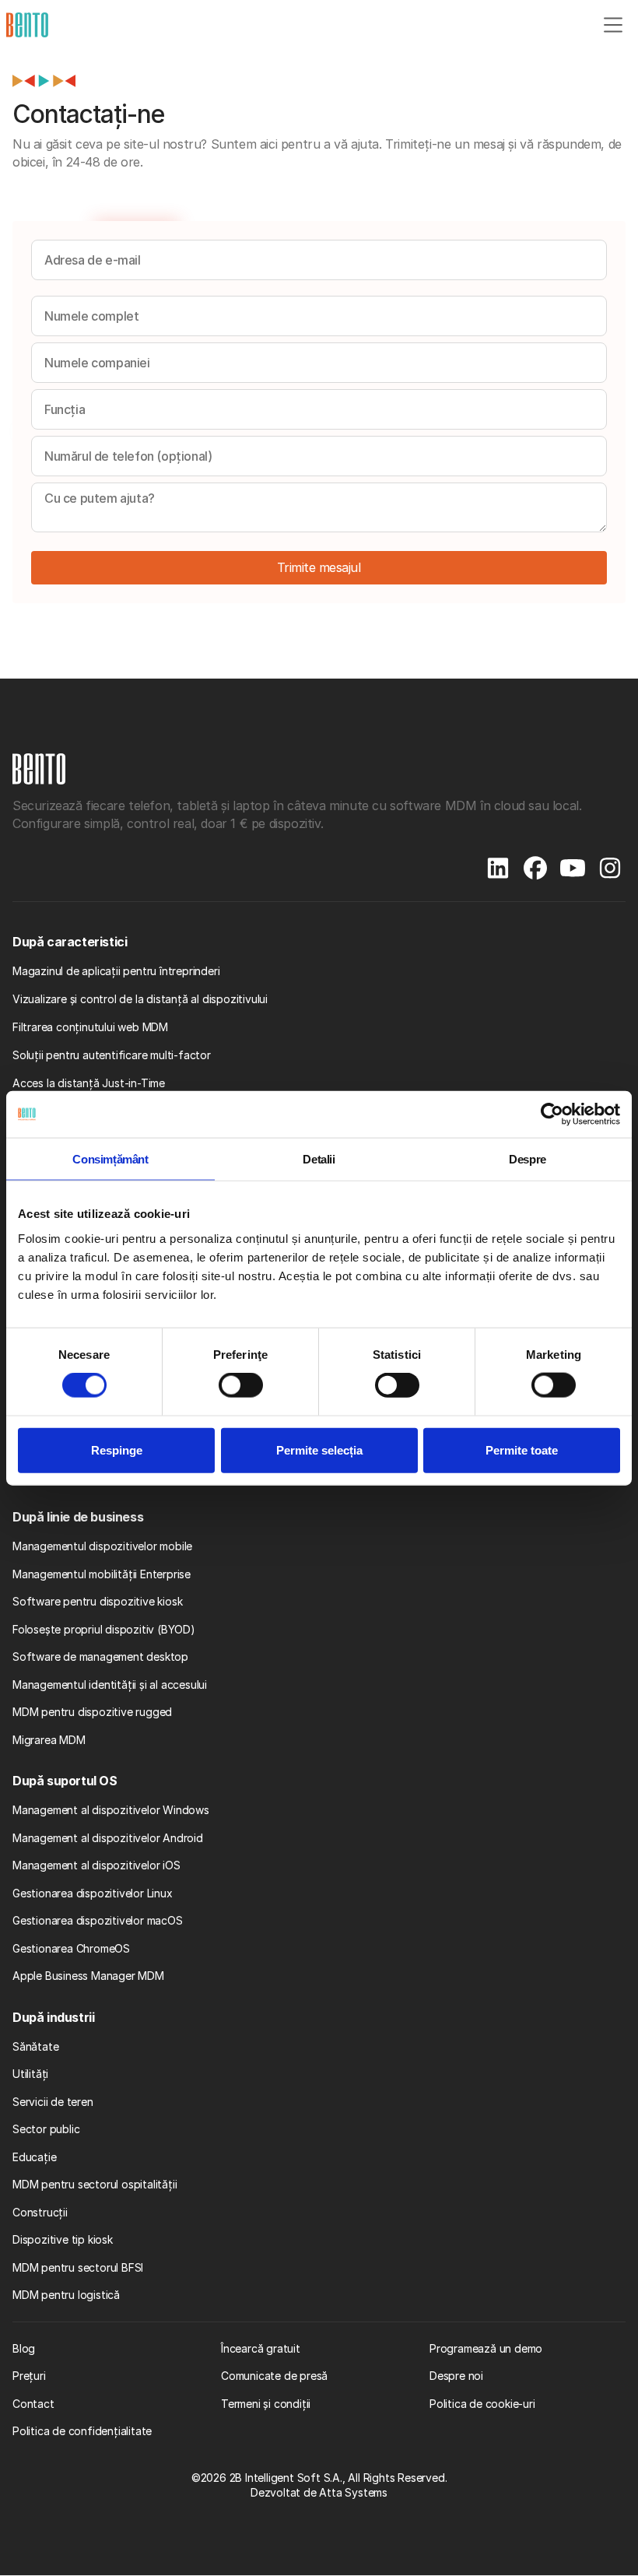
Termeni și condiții (266, 2404)
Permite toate (522, 1449)
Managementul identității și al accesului (110, 1685)
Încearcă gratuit (261, 2348)
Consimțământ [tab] (110, 1159)
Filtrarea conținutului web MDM (90, 1027)
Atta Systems (353, 2492)
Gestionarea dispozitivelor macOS (98, 1920)
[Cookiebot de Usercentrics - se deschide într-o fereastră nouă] (552, 1114)
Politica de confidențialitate (82, 2431)
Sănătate (35, 2046)
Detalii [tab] (319, 1159)
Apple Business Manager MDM (88, 1976)
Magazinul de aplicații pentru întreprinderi (116, 971)
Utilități (30, 2074)
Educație (34, 2157)
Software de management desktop (100, 1657)
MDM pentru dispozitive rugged (92, 1712)
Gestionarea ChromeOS (71, 1948)
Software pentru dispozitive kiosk (97, 1601)
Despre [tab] (528, 1159)
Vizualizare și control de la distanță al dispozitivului (140, 999)
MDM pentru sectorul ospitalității (95, 2184)
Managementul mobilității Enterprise (102, 1574)
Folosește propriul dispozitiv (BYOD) (104, 1629)
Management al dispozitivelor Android (108, 1838)
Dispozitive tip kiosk (63, 2239)
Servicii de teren (53, 2102)
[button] (613, 25)
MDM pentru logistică (66, 2295)
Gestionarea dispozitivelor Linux (93, 1893)
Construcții (40, 2212)
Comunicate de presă (274, 2376)
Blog (24, 2348)
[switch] (241, 1385)
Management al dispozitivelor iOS (96, 1865)
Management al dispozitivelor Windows (111, 1810)
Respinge (117, 1449)
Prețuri (29, 2376)
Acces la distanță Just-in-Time (89, 1083)
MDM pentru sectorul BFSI (78, 2267)
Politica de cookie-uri (482, 2404)
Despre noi (456, 2376)
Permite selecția (319, 1449)
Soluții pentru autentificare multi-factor (112, 1055)
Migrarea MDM (49, 1740)
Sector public (46, 2129)
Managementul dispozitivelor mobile (102, 1546)
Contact (33, 2404)
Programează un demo (486, 2348)
